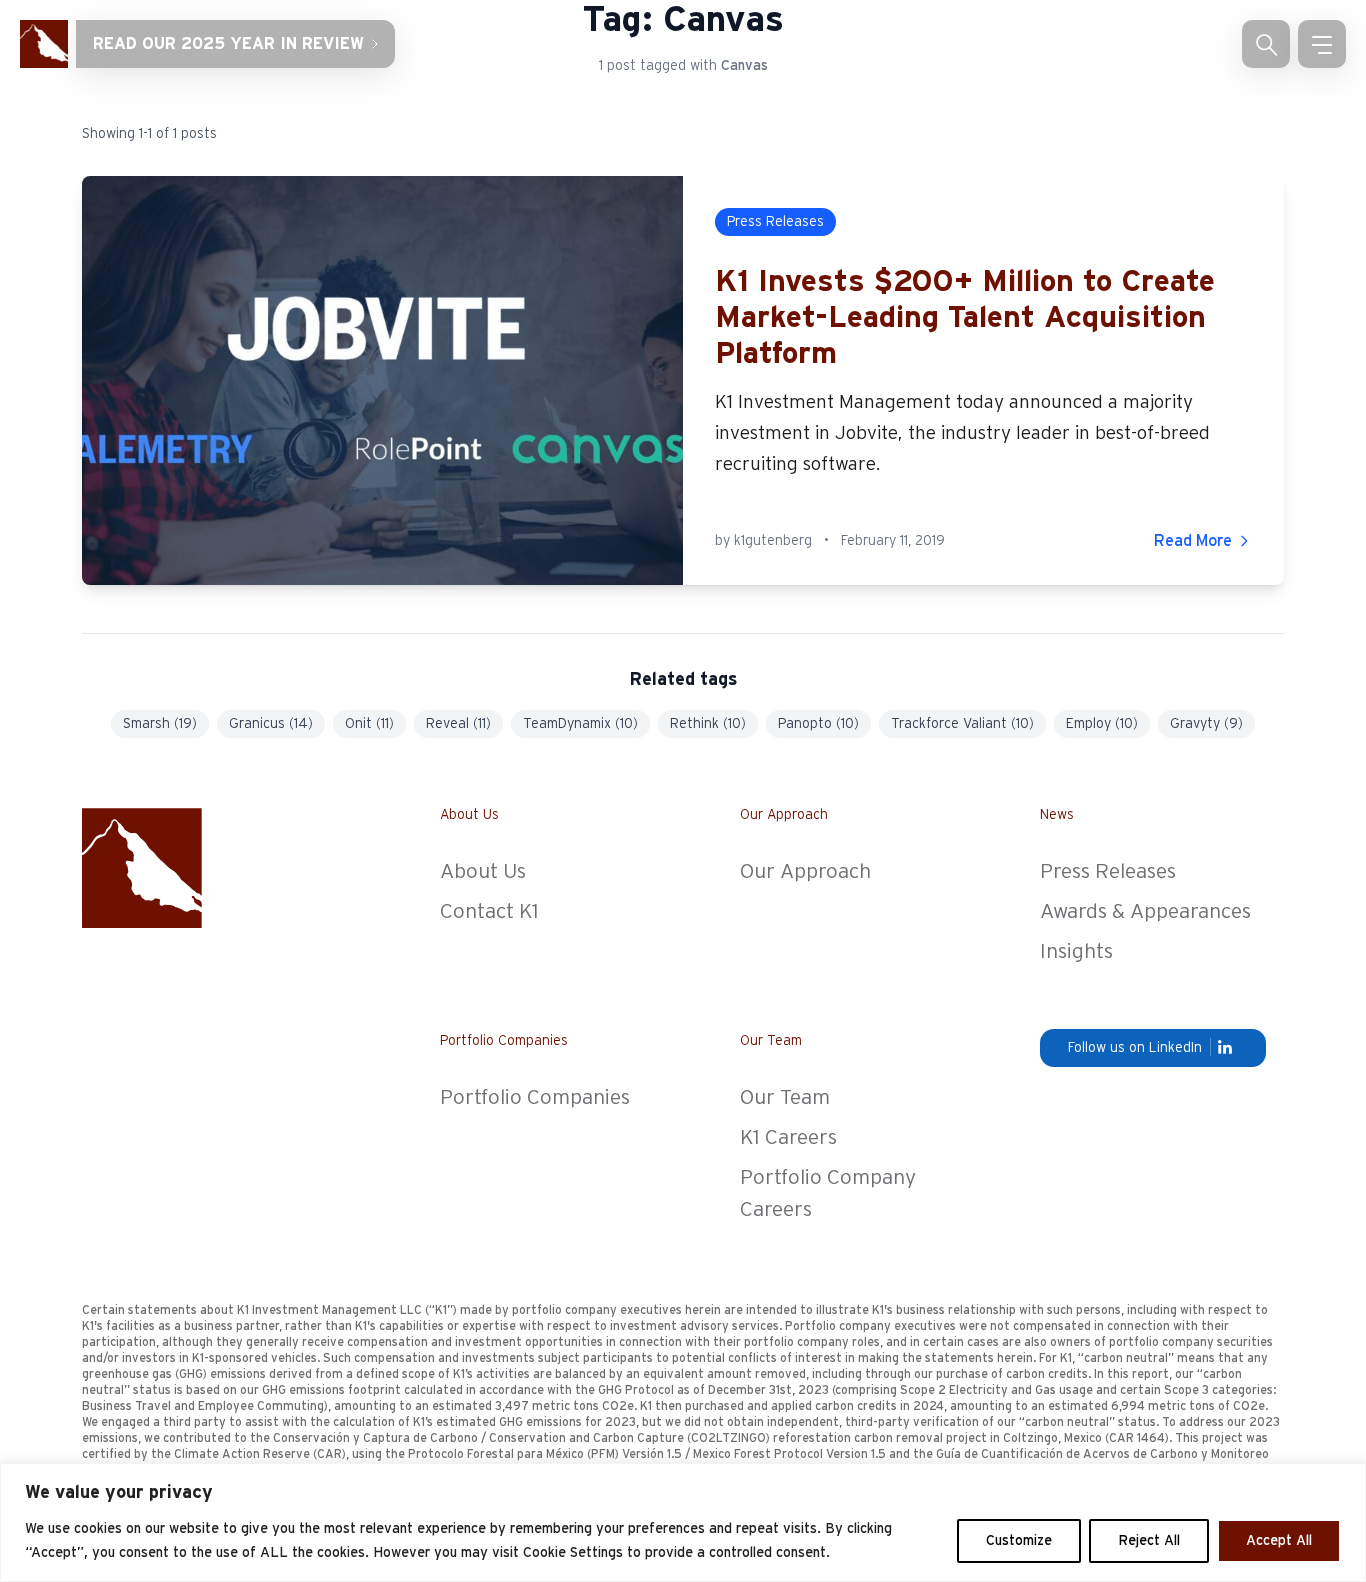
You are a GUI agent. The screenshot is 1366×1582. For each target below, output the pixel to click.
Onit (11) (369, 724)
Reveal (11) (458, 724)
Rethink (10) (708, 724)
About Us (483, 871)
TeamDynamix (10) (580, 724)
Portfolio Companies (535, 1097)
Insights (1076, 951)
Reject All (1149, 1541)
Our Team (785, 1097)
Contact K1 (489, 911)
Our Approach (805, 871)
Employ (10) (1102, 724)
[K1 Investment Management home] (44, 44)
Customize (1019, 1541)
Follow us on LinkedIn (1135, 1048)
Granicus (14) (271, 724)
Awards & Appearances (1145, 911)
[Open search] (1266, 44)
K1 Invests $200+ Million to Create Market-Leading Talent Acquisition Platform (965, 318)
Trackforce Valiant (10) (962, 724)
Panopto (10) (818, 724)
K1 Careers (788, 1137)
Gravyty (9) (1206, 724)
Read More (1193, 541)
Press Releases (1108, 871)
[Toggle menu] (1322, 44)
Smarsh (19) (160, 724)
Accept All (1279, 1541)
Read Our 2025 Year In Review (228, 44)
